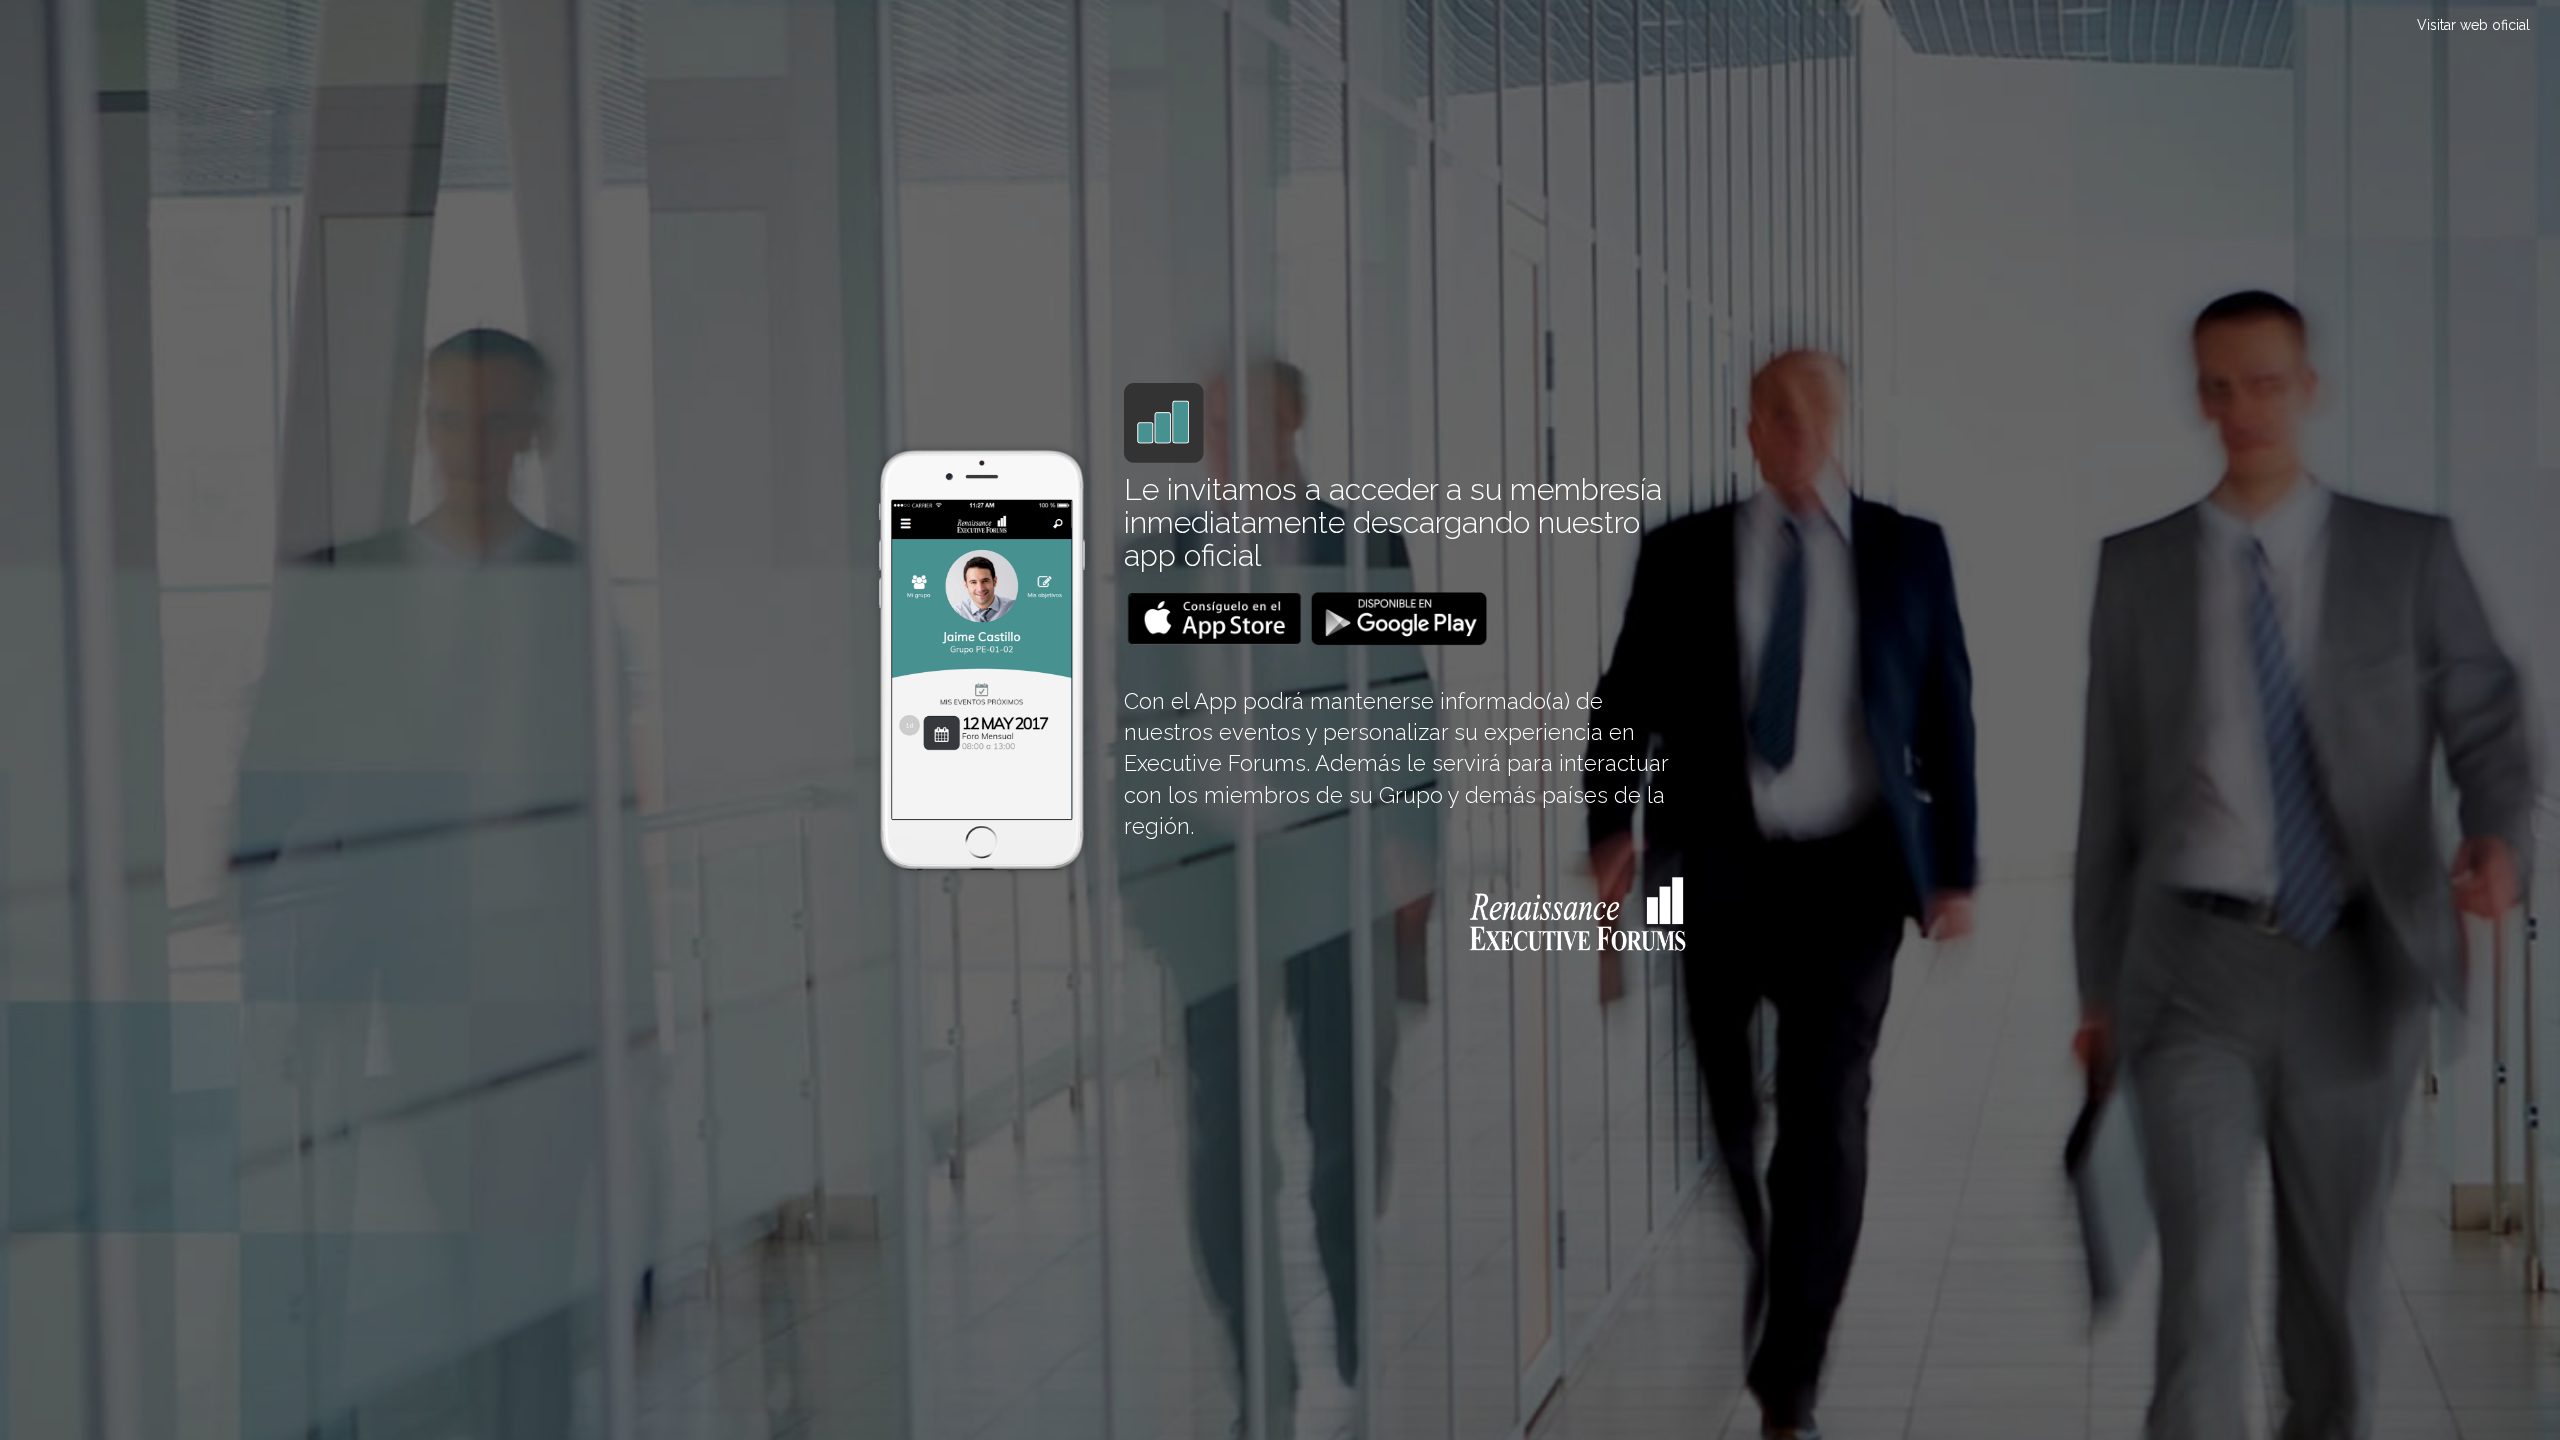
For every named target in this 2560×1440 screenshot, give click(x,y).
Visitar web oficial (2473, 25)
